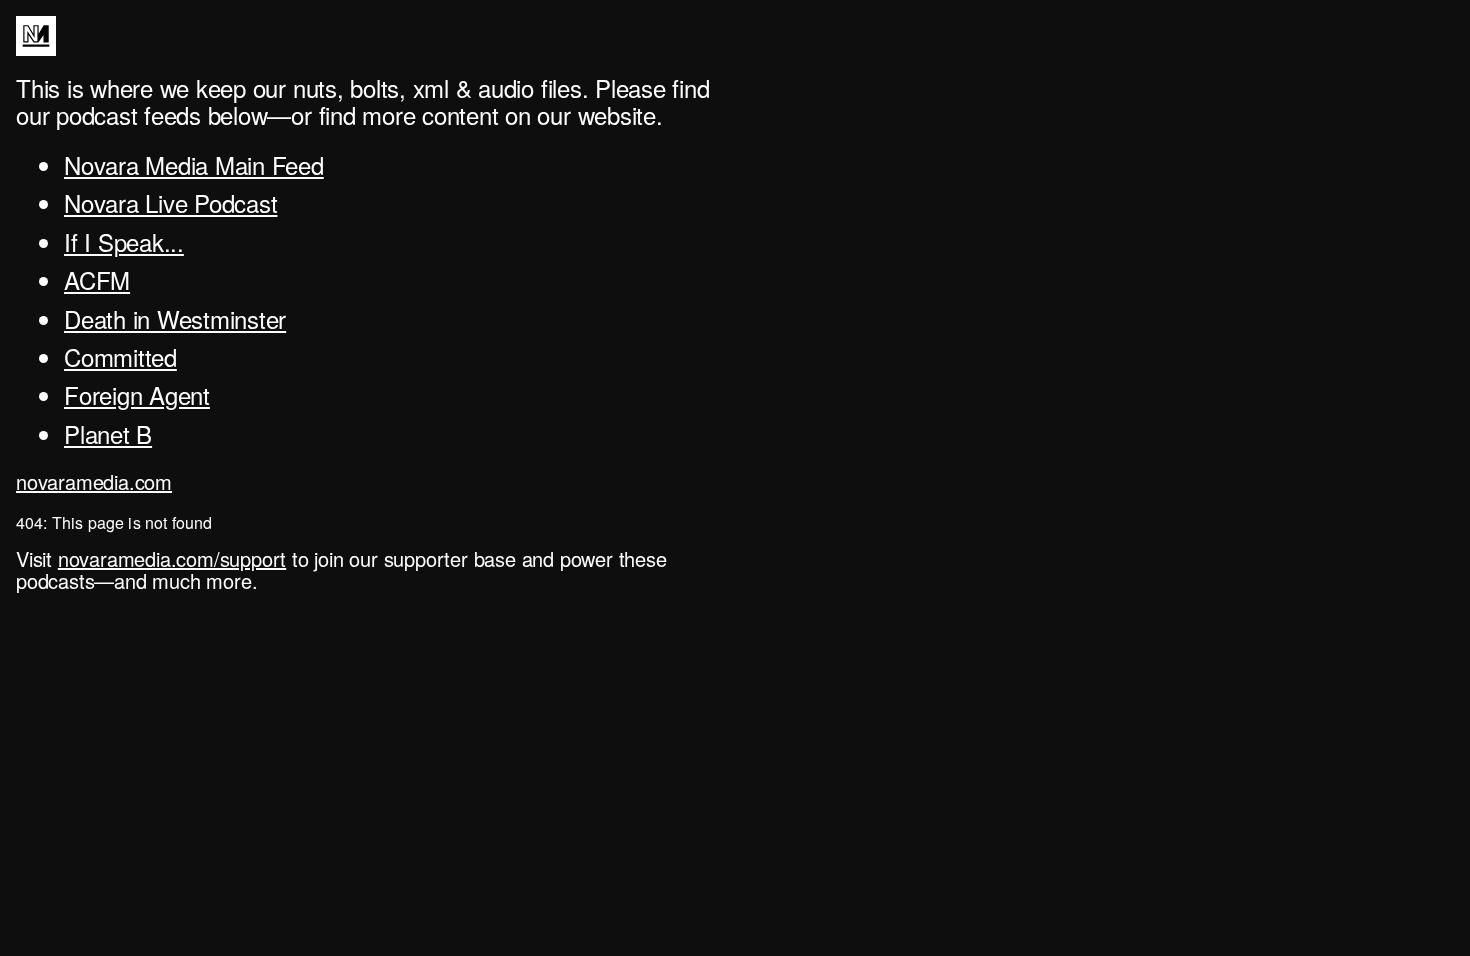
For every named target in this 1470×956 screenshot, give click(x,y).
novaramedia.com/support (172, 558)
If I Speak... (124, 241)
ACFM (97, 279)
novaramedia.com (94, 481)
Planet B (108, 433)
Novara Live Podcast (170, 202)
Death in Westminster (175, 318)
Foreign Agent (137, 394)
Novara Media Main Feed (194, 164)
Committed (120, 356)
